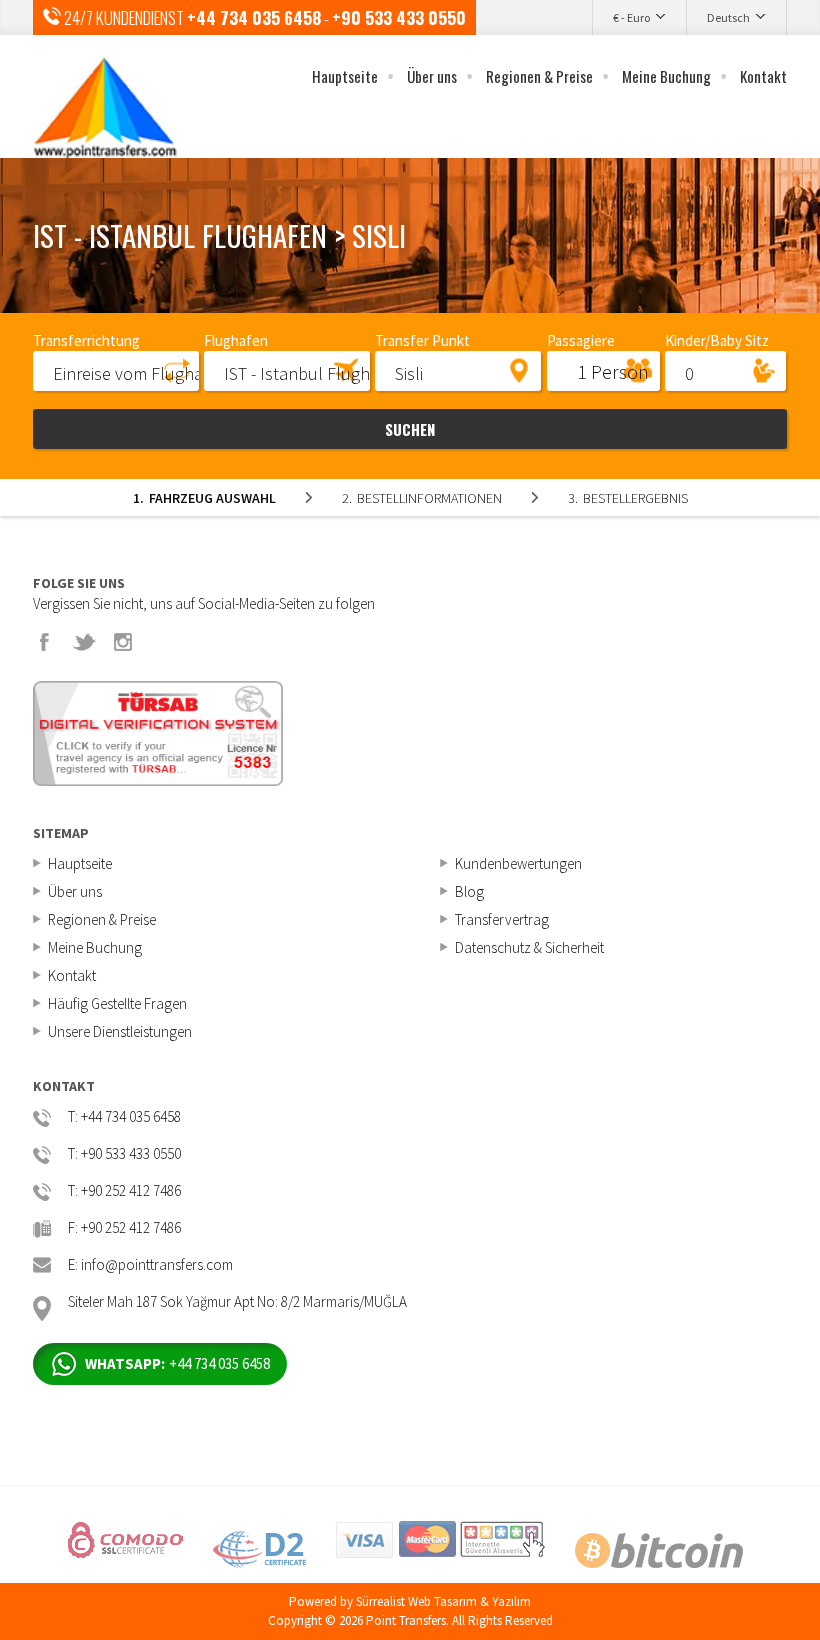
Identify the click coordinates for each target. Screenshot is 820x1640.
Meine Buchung (666, 76)
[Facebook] (45, 642)
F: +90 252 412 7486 (124, 1228)
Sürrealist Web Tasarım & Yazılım (443, 1601)
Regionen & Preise (539, 76)
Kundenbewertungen (518, 863)
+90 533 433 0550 (399, 17)
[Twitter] (84, 642)
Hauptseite (345, 76)
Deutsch (728, 17)
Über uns (432, 76)
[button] (116, 370)
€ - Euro (631, 17)
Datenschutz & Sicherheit (529, 947)
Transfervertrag (502, 919)
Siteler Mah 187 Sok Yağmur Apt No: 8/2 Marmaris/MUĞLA (237, 1302)
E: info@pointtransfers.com (150, 1265)
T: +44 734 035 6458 (124, 1117)
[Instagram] (123, 642)
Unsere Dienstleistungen (120, 1031)
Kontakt (763, 76)
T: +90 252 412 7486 (124, 1191)
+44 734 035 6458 (254, 17)
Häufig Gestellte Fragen (117, 1003)
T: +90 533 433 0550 (124, 1154)
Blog (469, 891)
